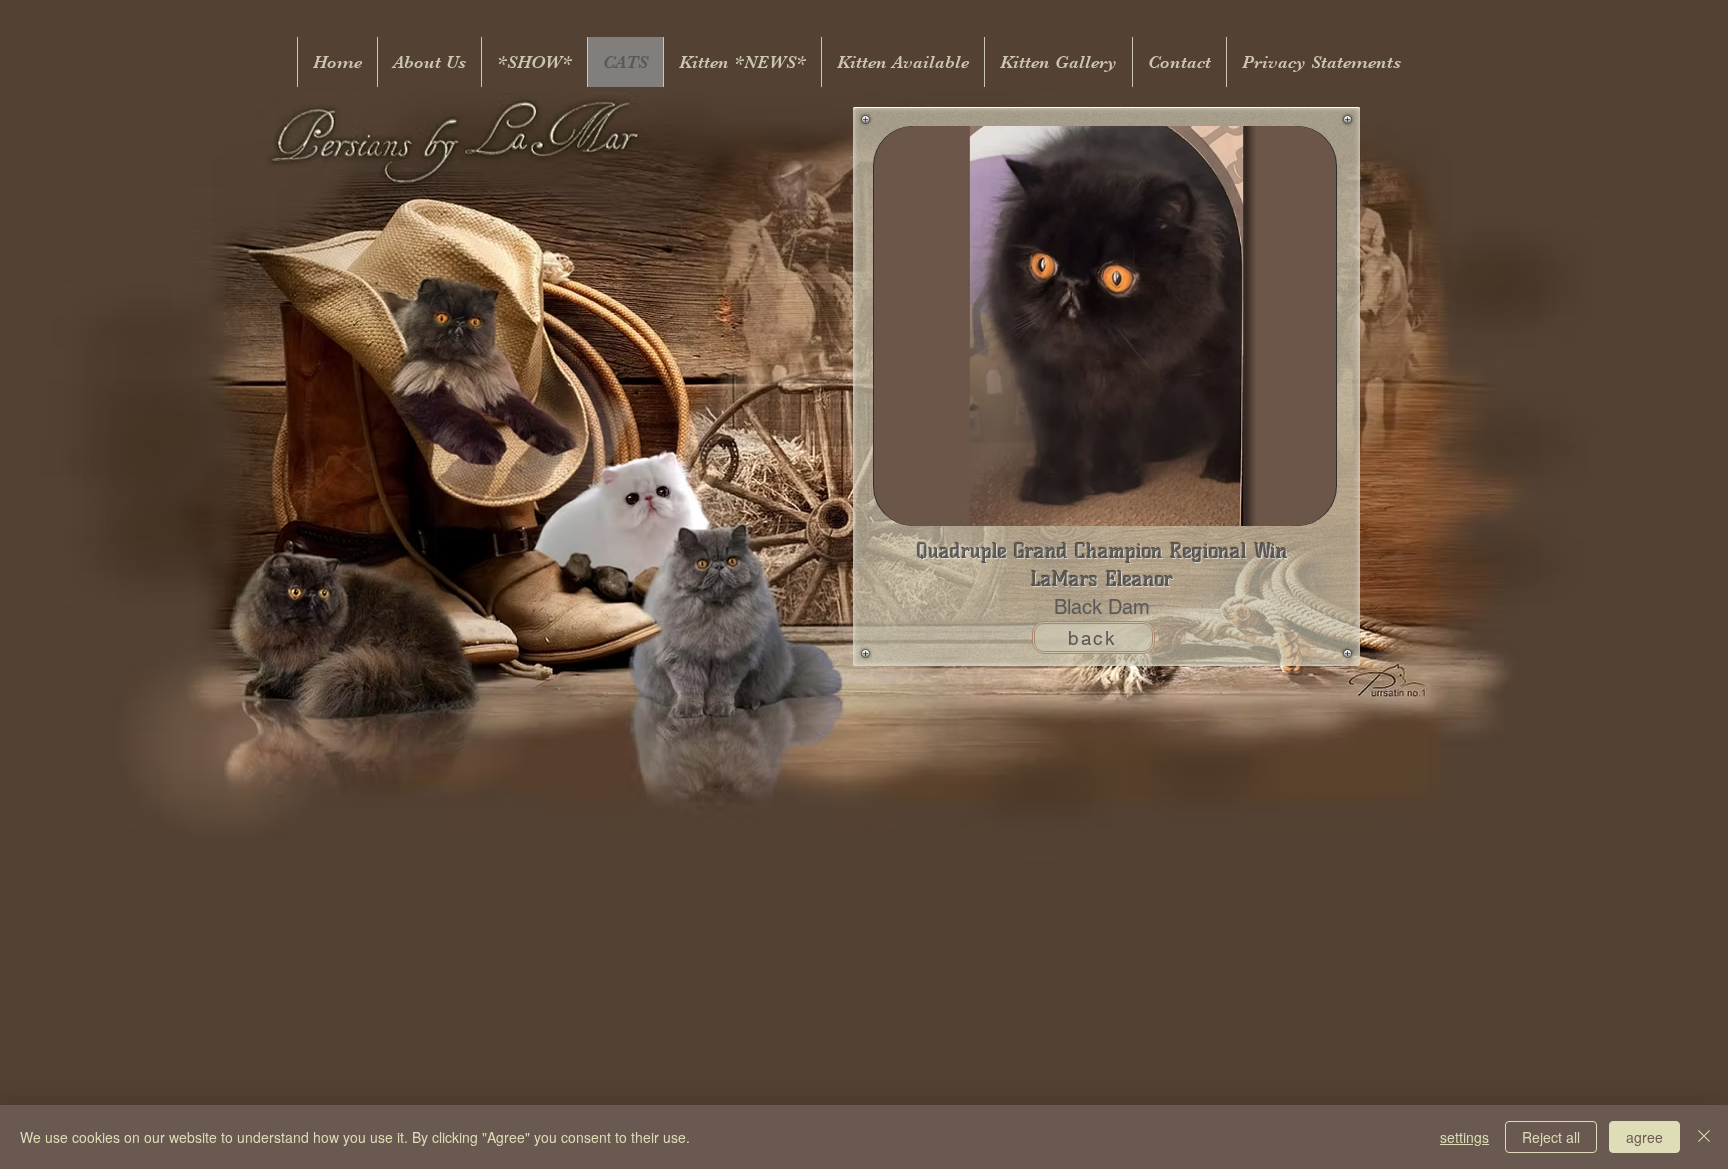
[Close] (1704, 1137)
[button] (1105, 326)
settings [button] (1464, 1137)
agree (1644, 1137)
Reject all (1551, 1137)
